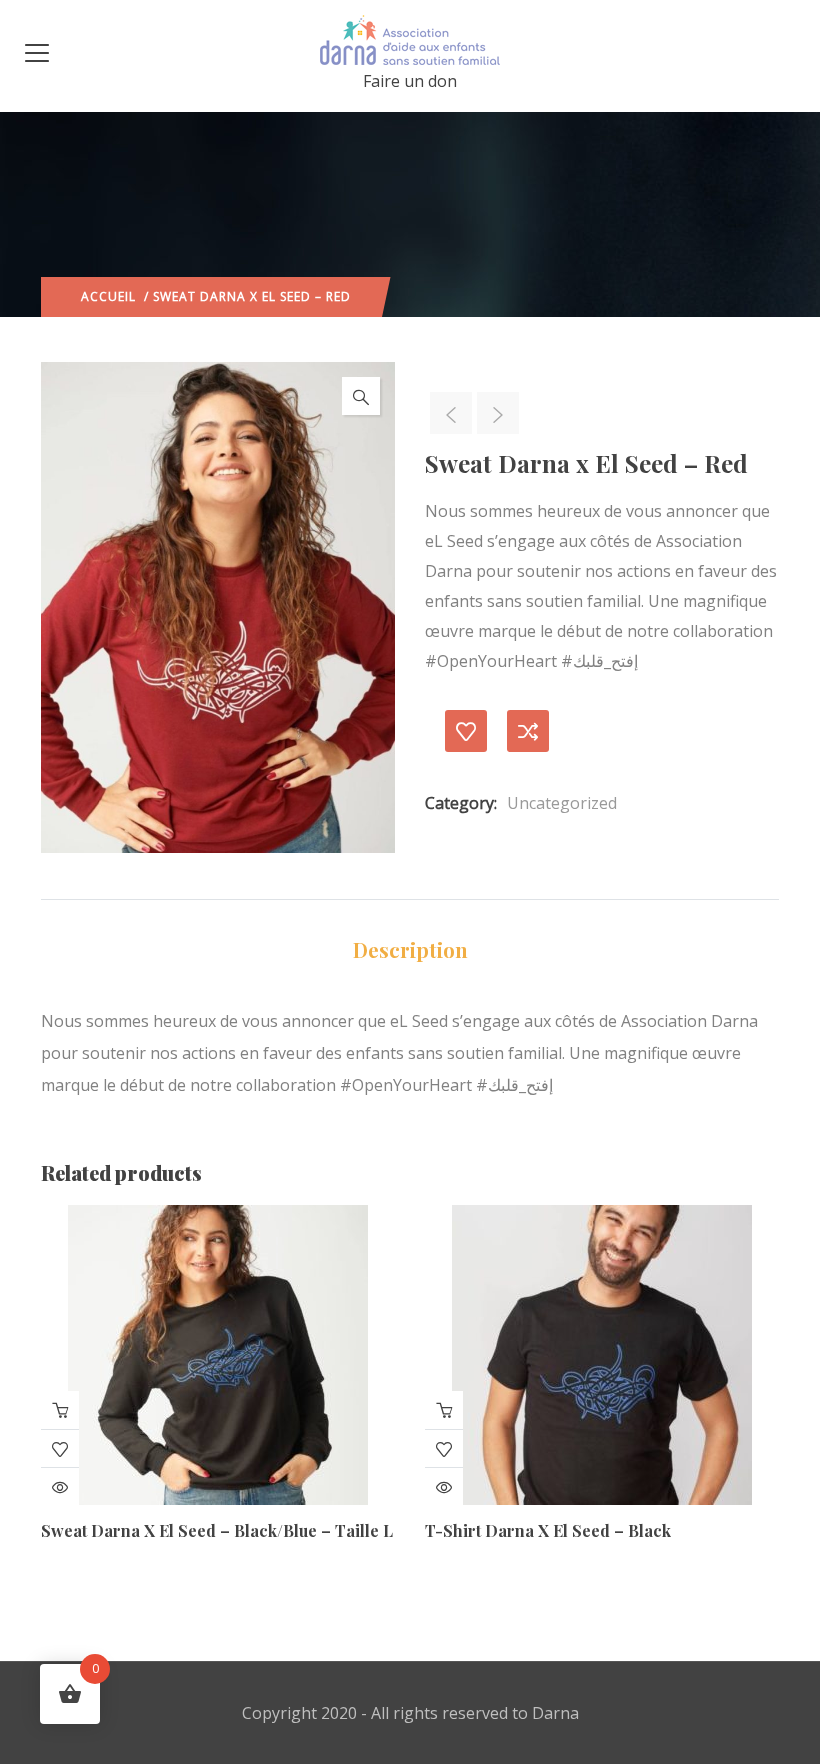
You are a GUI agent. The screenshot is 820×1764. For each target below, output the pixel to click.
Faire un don (410, 81)
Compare (528, 731)
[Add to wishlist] (466, 731)
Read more (60, 1410)
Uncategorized (562, 803)
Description (410, 949)
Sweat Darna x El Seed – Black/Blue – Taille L (217, 1530)
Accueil (108, 296)
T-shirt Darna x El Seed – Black (548, 1530)
